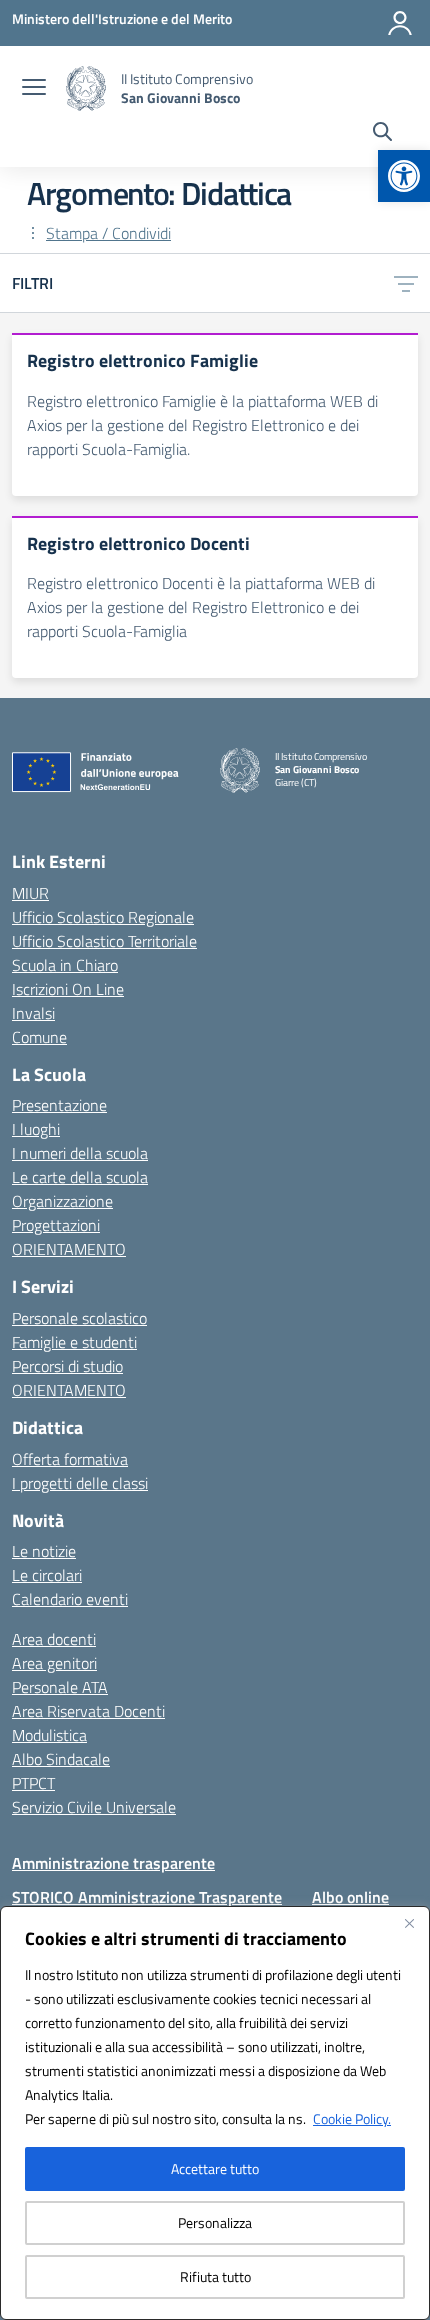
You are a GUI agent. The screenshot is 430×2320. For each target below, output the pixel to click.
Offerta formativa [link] (70, 1459)
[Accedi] (400, 23)
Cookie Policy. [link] (352, 2118)
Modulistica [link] (49, 1735)
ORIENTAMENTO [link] (69, 1249)
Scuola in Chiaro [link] (65, 965)
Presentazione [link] (59, 1105)
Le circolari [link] (47, 1575)
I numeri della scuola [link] (80, 1153)
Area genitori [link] (54, 1663)
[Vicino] (409, 1923)
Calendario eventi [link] (70, 1599)
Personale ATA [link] (60, 1687)
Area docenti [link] (54, 1639)
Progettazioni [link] (56, 1225)
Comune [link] (39, 1037)
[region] (215, 2113)
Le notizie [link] (44, 1551)
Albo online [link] (350, 1897)
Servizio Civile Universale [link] (94, 1807)
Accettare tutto (215, 2168)
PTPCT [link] (33, 1783)
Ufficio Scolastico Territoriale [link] (104, 941)
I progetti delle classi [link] (80, 1483)
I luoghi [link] (36, 1129)
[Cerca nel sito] (382, 134)
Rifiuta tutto (215, 2276)
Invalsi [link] (33, 1013)
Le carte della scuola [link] (80, 1177)
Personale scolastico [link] (79, 1318)
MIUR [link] (30, 893)
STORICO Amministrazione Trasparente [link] (147, 1897)
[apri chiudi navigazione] (34, 89)
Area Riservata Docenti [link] (88, 1711)
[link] (404, 176)
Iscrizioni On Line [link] (68, 989)
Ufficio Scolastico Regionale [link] (103, 917)
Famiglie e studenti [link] (74, 1342)
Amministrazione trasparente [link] (113, 1863)
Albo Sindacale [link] (61, 1759)
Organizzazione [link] (62, 1201)
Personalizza (215, 2222)
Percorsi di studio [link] (67, 1366)
